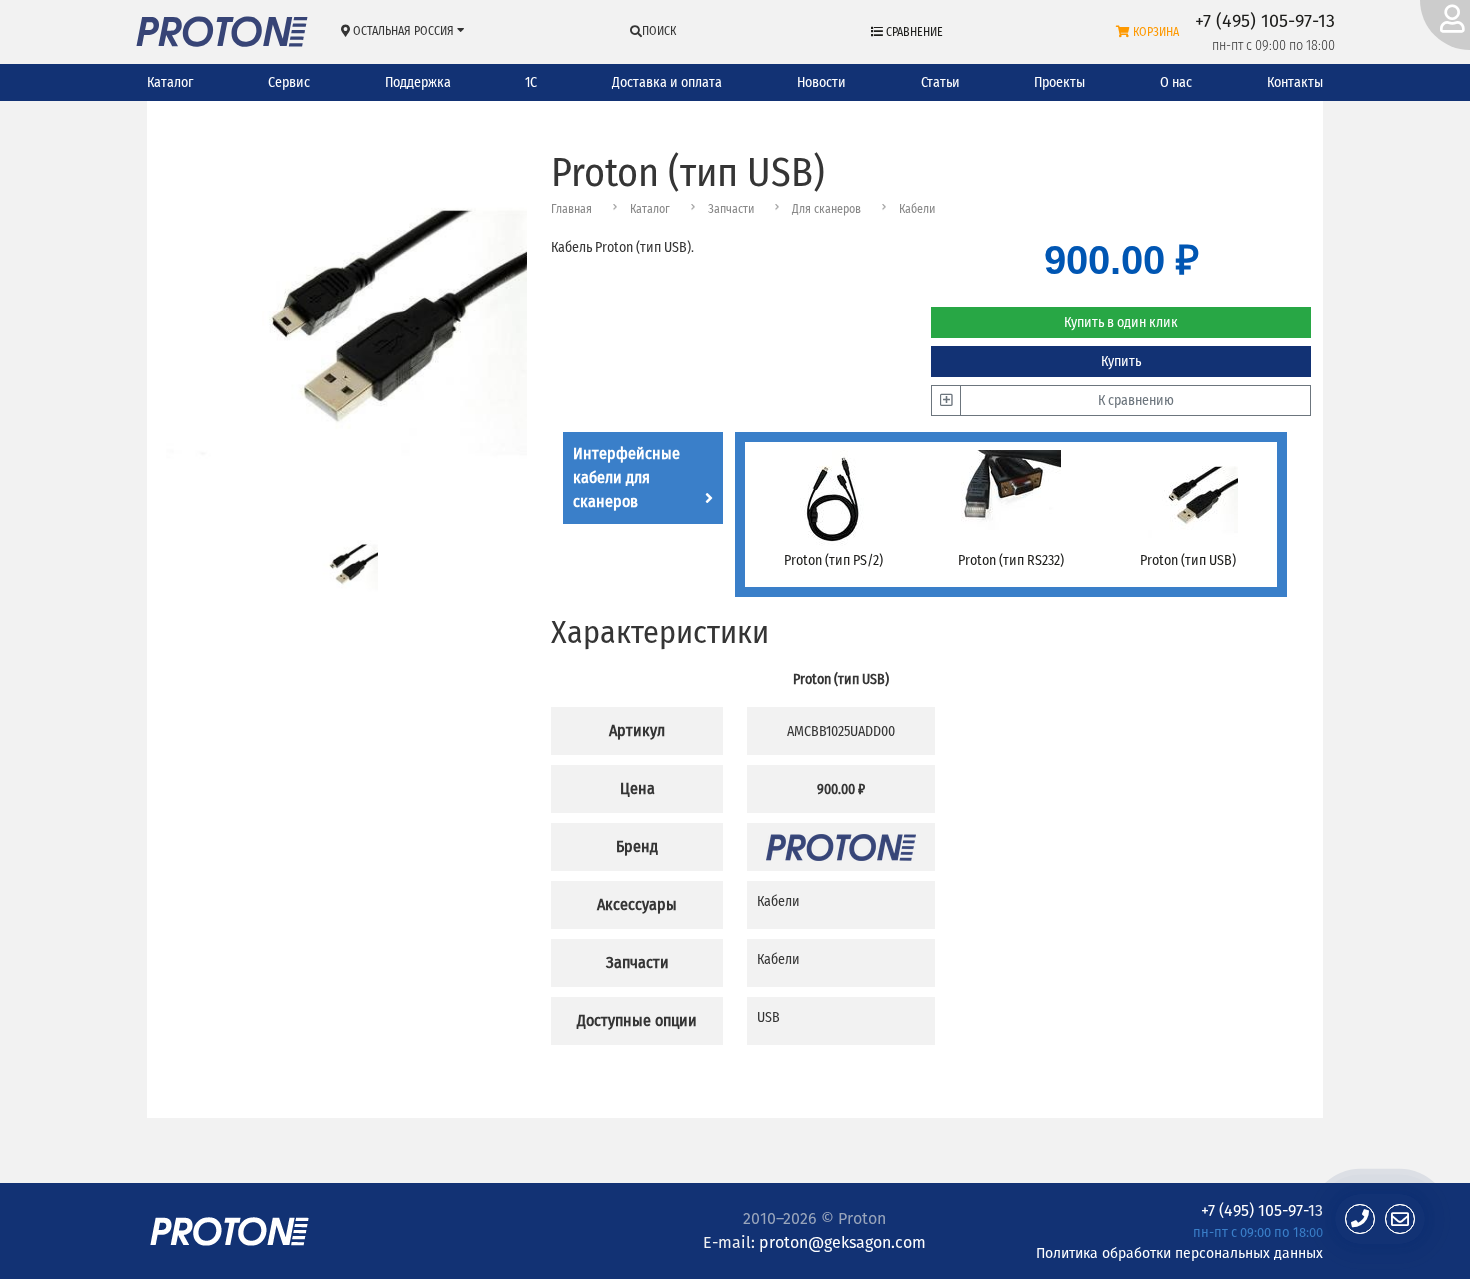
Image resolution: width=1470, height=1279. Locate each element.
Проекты (1059, 82)
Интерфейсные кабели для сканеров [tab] (626, 477)
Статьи (940, 82)
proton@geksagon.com (842, 1242)
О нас (1176, 82)
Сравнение (913, 32)
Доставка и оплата (667, 82)
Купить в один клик (1121, 322)
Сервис (289, 82)
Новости (821, 82)
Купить (1121, 361)
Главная (571, 209)
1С (531, 82)
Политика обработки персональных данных (1179, 1252)
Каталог (170, 82)
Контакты (1295, 82)
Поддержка (418, 82)
